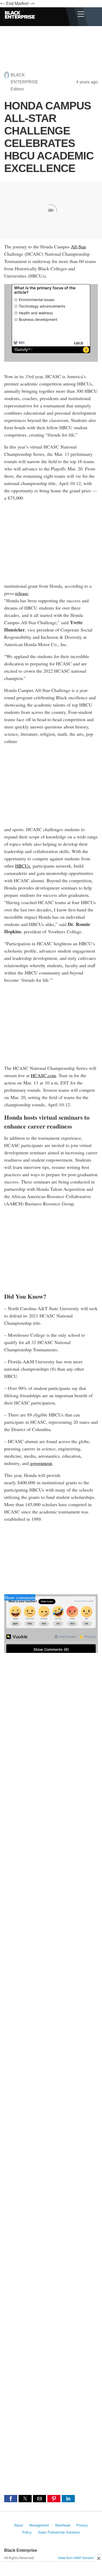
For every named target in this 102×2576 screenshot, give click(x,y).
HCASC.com (43, 1075)
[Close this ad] (98, 2558)
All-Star (78, 247)
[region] (51, 52)
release (22, 593)
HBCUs (23, 866)
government (41, 1463)
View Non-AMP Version (76, 2558)
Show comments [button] (20, 1597)
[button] (11, 2499)
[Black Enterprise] (20, 33)
